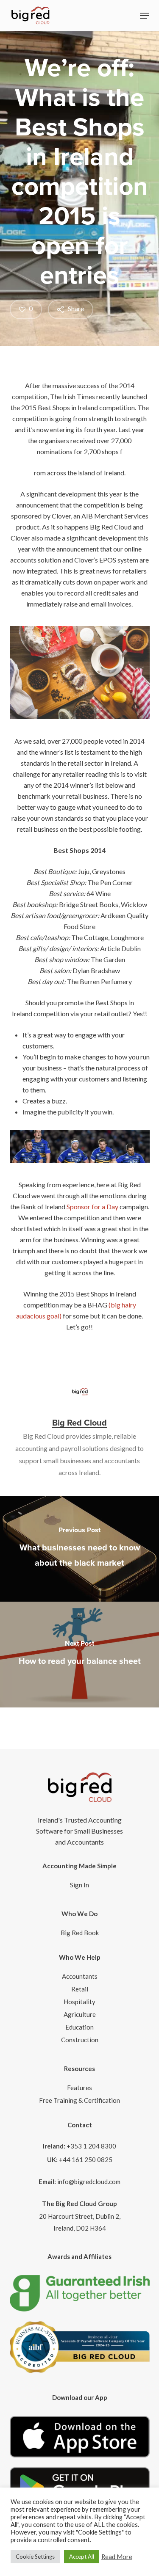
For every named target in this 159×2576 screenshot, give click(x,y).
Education (79, 2027)
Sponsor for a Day (92, 1207)
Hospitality (79, 2002)
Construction (80, 2040)
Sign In (79, 1885)
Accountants (80, 1976)
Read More (117, 2557)
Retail (80, 1989)
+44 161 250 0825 (86, 2160)
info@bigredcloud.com (89, 2182)
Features (79, 2088)
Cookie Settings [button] (35, 2557)
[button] (145, 16)
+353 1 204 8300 (91, 2146)
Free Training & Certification (79, 2100)
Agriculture (80, 2014)
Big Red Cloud (79, 1422)
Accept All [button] (82, 2557)
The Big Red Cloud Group (79, 2204)
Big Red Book (80, 1933)
